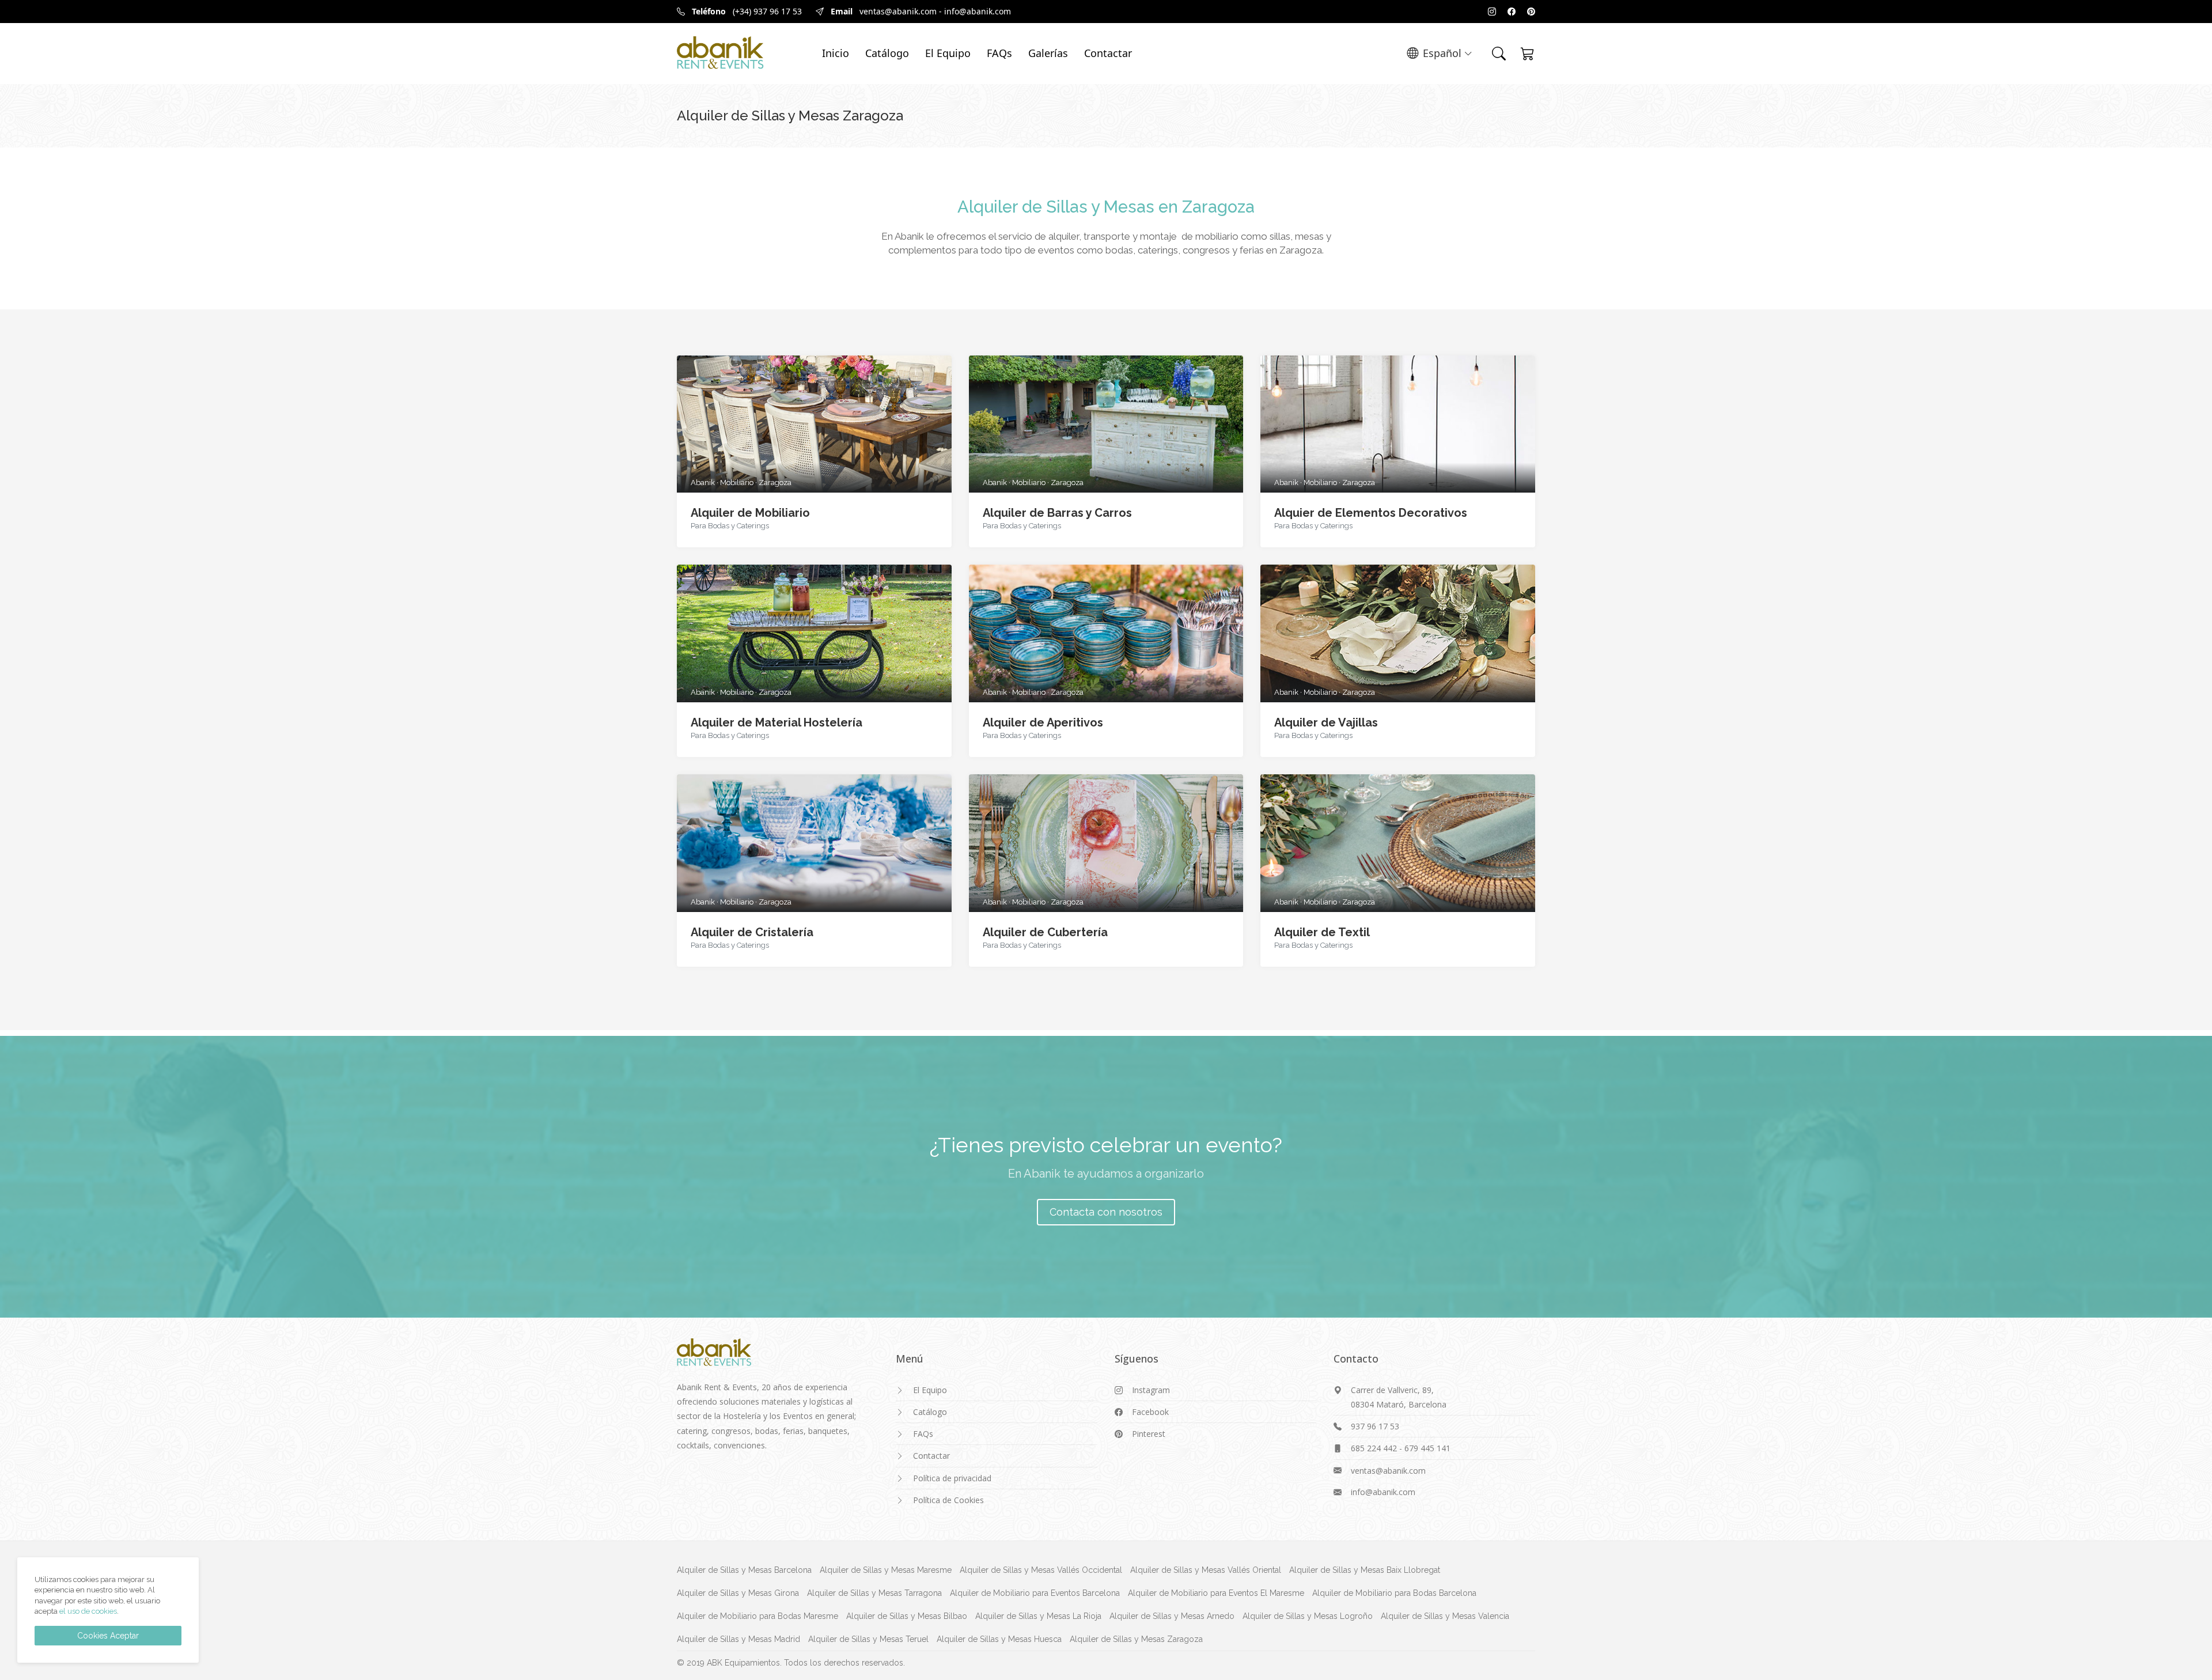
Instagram (1151, 1390)
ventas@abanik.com (898, 11)
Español (1442, 53)
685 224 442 (1374, 1448)
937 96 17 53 (1375, 1426)
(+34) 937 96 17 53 (767, 11)
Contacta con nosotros (1106, 1212)
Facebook (1150, 1412)
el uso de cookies (88, 1611)
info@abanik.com (978, 11)
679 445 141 (1427, 1448)
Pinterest (1149, 1434)
